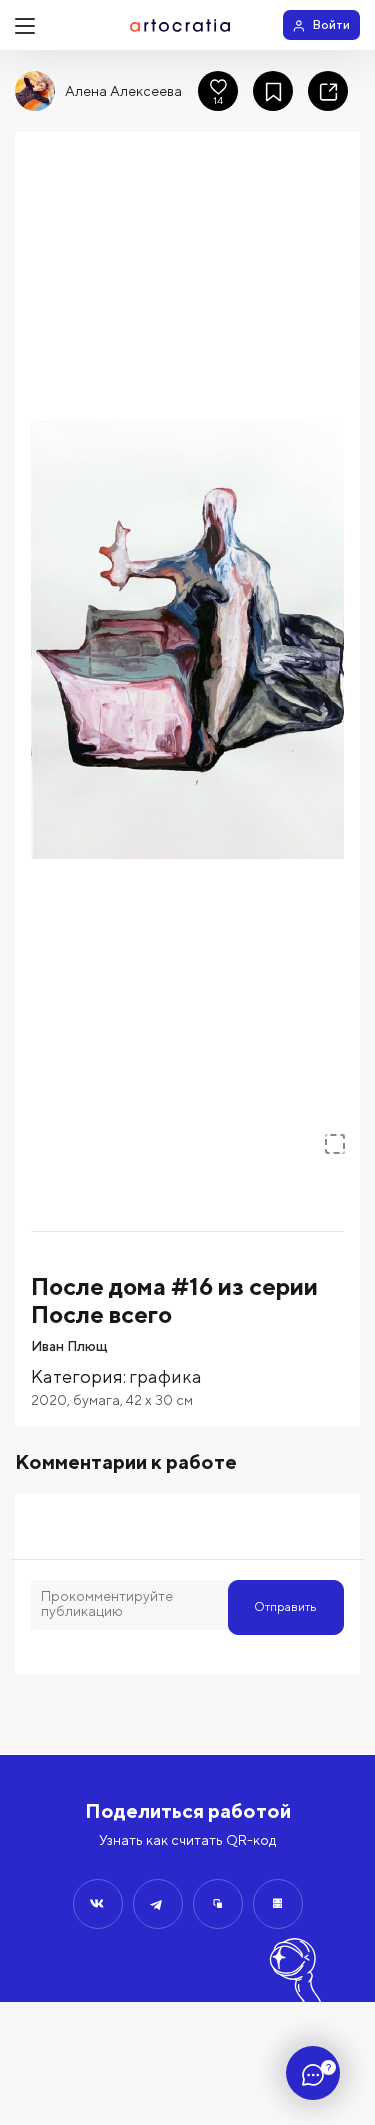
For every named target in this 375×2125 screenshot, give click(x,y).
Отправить (285, 1606)
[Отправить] (98, 1904)
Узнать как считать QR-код (187, 1840)
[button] (187, 639)
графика (165, 1376)
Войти (331, 24)
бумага (96, 1400)
